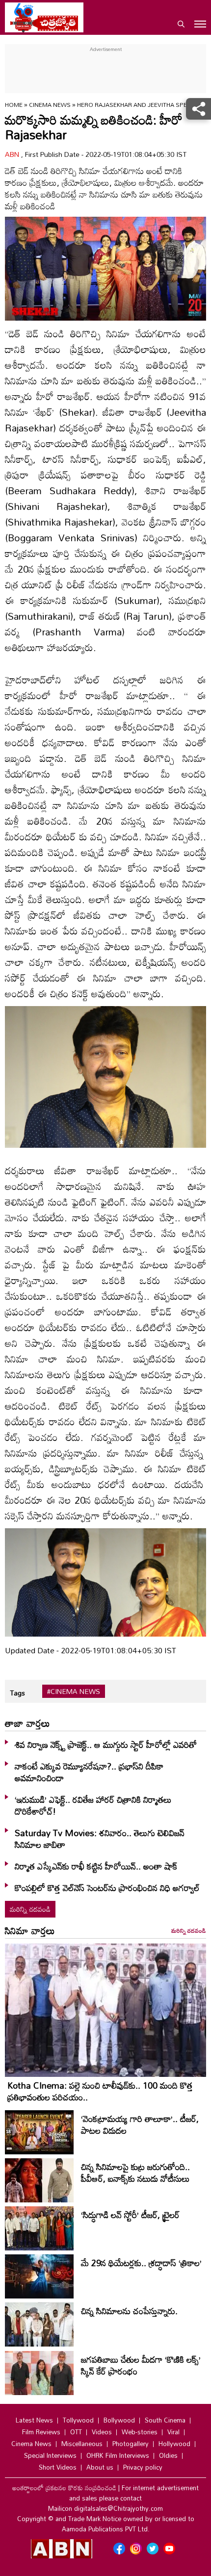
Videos (102, 2432)
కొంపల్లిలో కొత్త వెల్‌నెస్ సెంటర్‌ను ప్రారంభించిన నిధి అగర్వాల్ (107, 1888)
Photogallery (131, 2444)
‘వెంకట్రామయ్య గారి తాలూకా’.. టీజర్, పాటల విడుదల (140, 2124)
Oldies (168, 2455)
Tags (17, 1693)
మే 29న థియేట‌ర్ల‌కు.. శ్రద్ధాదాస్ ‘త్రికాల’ (141, 2263)
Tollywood (78, 2420)
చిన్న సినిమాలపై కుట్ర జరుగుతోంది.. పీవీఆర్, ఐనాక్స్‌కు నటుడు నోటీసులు (135, 2172)
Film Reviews (41, 2432)
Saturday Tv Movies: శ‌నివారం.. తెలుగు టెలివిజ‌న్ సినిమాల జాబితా (100, 1839)
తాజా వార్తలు (27, 1723)
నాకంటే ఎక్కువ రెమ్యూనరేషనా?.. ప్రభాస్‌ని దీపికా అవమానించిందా (89, 1772)
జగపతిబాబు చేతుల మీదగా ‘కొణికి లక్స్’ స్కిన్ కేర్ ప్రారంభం (141, 2365)
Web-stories (140, 2432)
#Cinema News (74, 1692)
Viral (173, 2432)
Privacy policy (143, 2467)
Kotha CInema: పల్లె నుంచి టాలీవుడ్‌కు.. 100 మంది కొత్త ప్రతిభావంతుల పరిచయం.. (100, 2091)
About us (100, 2467)
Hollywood (174, 2444)
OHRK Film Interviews (118, 2455)
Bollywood (119, 2420)
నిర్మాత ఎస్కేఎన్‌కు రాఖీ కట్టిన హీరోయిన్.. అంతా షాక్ (96, 1866)
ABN (13, 154)
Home (14, 104)
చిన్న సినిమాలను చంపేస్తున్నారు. (129, 2311)
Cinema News (51, 104)
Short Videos (58, 2467)
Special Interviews (50, 2455)
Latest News (34, 2420)
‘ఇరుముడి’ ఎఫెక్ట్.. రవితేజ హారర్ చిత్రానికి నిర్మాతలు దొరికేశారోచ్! (93, 1805)
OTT (76, 2432)
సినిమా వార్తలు (30, 1930)
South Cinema (165, 2420)
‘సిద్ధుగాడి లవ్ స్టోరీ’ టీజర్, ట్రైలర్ (130, 2215)
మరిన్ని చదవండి (30, 1909)
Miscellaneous (82, 2444)
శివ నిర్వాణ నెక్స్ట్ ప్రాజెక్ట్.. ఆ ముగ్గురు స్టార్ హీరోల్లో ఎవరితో (106, 1744)
